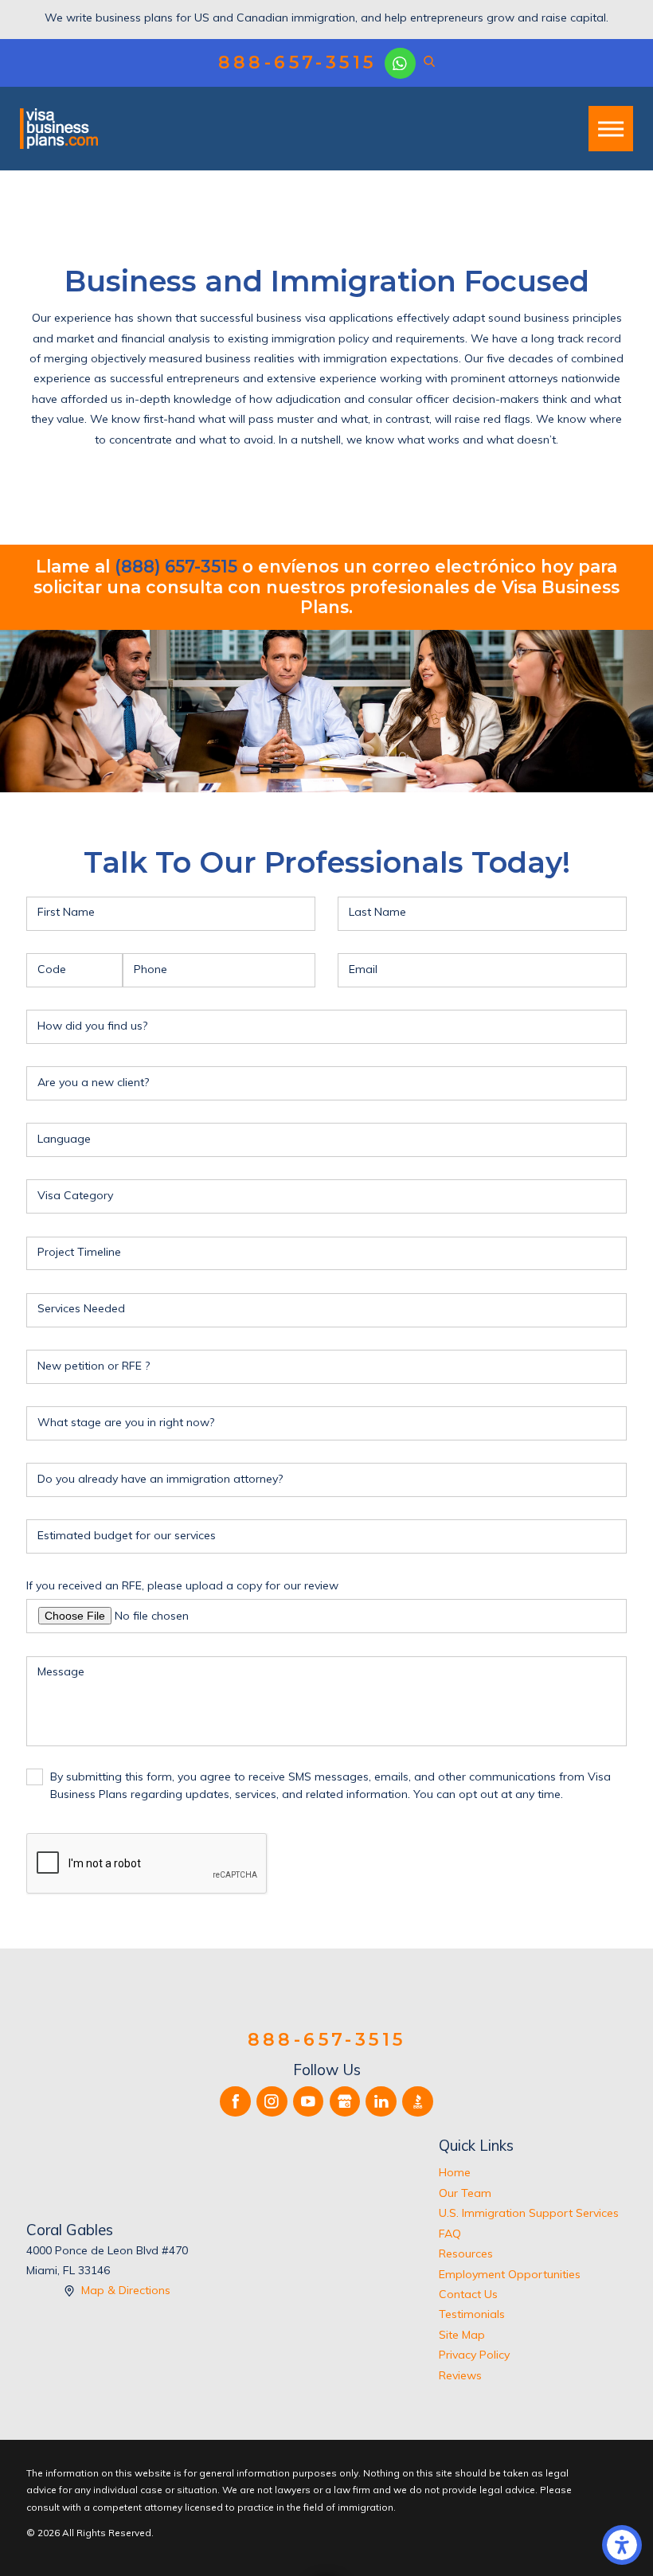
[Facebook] (235, 2102)
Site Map (462, 2335)
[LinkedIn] (381, 2102)
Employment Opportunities (510, 2274)
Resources (466, 2254)
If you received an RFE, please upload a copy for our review (182, 1585)
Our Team (465, 2193)
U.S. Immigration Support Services (529, 2213)
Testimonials (472, 2314)
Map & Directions (126, 2290)
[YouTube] (309, 2102)
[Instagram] (272, 2102)
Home (455, 2172)
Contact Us (468, 2294)
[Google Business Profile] (345, 2102)
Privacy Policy (474, 2355)
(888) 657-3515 (176, 567)
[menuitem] (533, 2173)
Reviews (460, 2375)
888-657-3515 (297, 63)
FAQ (450, 2234)
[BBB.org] (418, 2102)
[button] (622, 2545)
